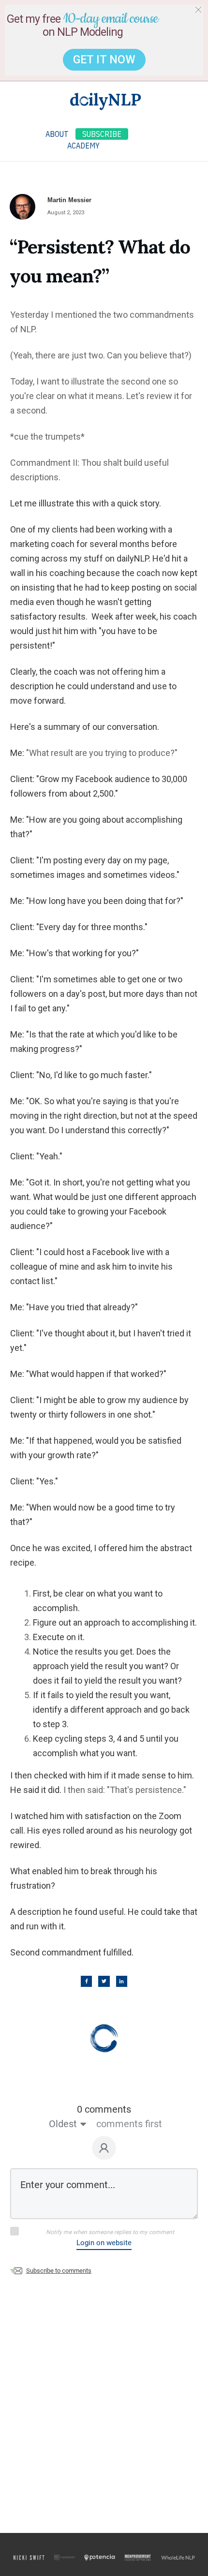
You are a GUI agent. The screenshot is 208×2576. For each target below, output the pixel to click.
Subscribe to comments (59, 2271)
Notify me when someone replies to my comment (110, 2232)
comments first (129, 2124)
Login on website (104, 2243)
